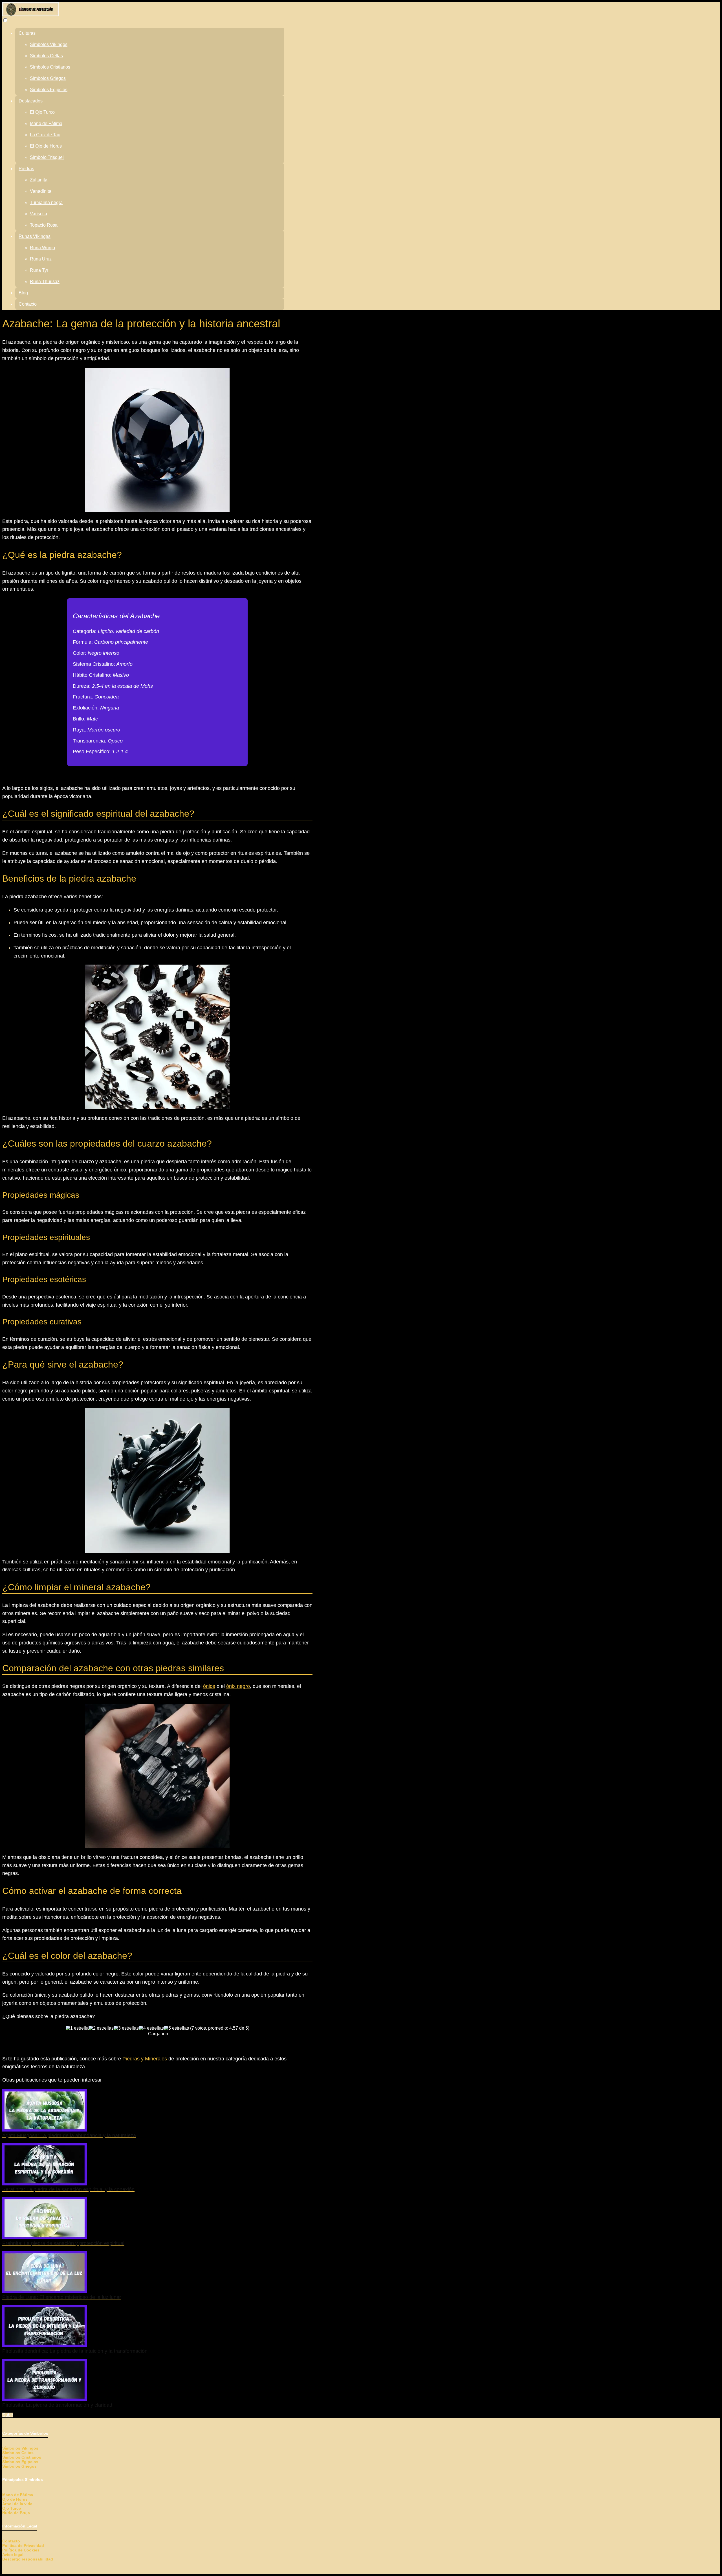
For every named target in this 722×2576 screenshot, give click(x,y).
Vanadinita (41, 191)
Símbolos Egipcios (49, 90)
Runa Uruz (41, 259)
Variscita (38, 214)
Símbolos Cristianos (50, 67)
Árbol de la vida (17, 2504)
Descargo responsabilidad (28, 2559)
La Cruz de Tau (45, 135)
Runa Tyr (39, 270)
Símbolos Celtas (46, 56)
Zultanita (39, 180)
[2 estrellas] (101, 2028)
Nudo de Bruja (16, 2513)
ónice (209, 1686)
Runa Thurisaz (45, 282)
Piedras (26, 169)
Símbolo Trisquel (47, 157)
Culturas (27, 33)
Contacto (28, 304)
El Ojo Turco (42, 112)
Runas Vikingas (35, 236)
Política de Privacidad (23, 2546)
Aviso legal (13, 2555)
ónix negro (238, 1686)
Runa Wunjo (42, 248)
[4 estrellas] (151, 2028)
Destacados (31, 101)
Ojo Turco (12, 2508)
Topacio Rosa (44, 225)
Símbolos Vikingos (49, 44)
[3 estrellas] (126, 2028)
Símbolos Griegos (48, 78)
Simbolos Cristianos (22, 2457)
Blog (23, 293)
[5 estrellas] (176, 2028)
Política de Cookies (21, 2550)
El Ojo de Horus (46, 146)
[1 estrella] (77, 2028)
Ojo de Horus (15, 2499)
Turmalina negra (46, 202)
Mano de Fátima (46, 123)
